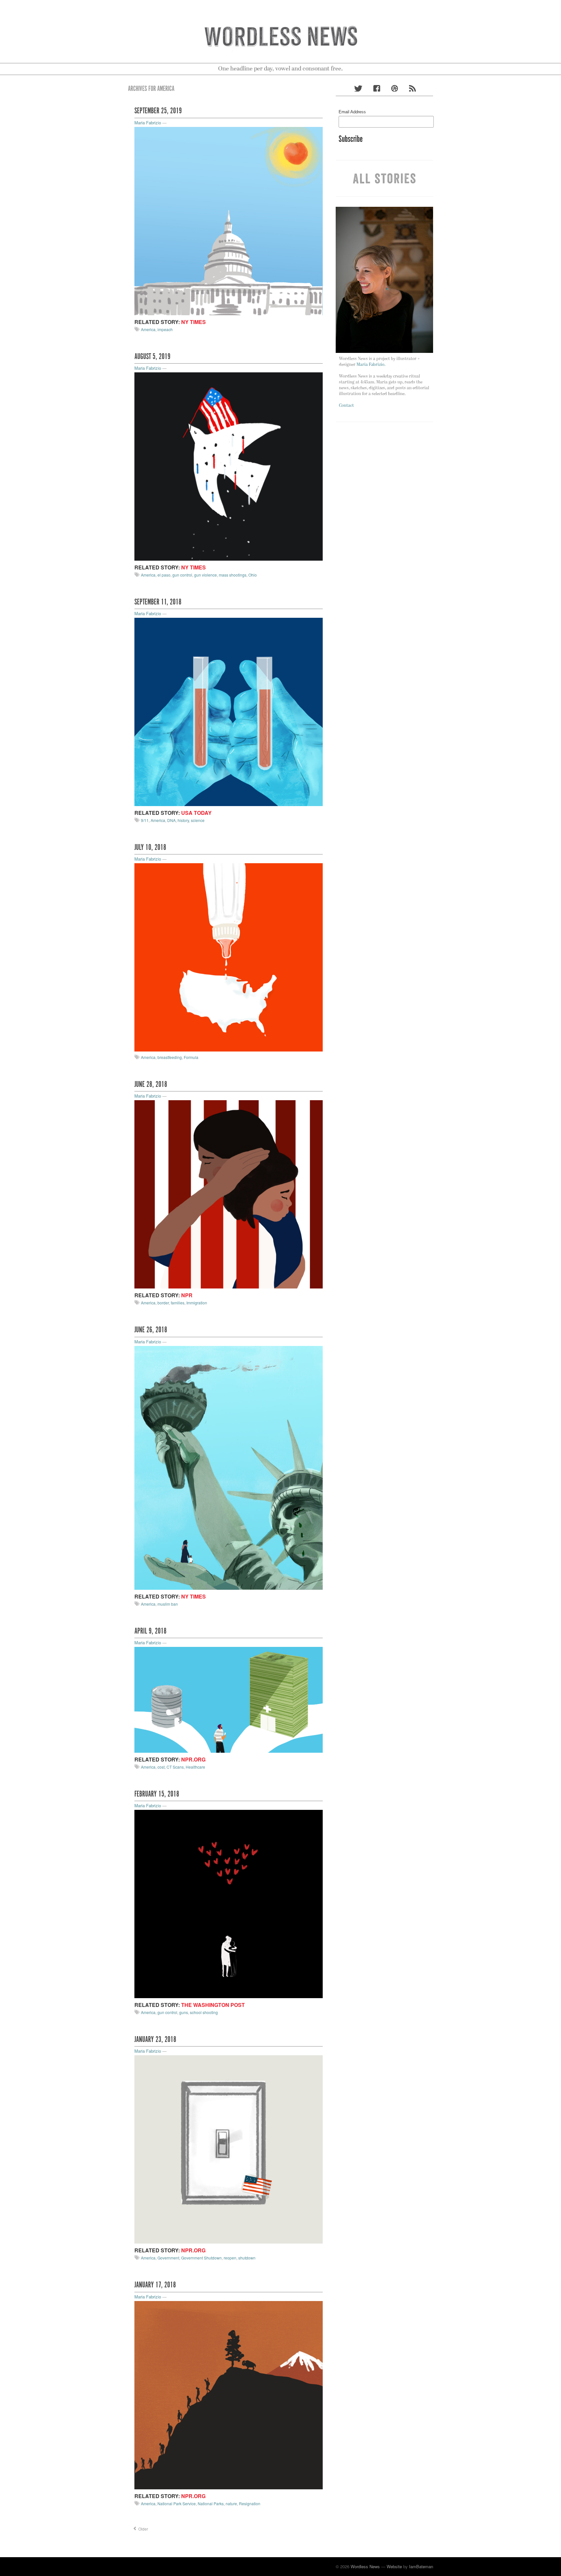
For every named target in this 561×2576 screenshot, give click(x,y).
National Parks (211, 2503)
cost (161, 1767)
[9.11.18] (229, 711)
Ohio (253, 575)
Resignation (250, 2503)
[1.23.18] (229, 2149)
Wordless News (365, 2566)
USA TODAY (196, 813)
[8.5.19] (229, 466)
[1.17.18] (229, 2394)
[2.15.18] (229, 1904)
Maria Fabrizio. (371, 365)
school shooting (204, 2012)
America (148, 329)
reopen (230, 2258)
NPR (187, 1295)
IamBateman (421, 2566)
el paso (164, 575)
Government (168, 2258)
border (163, 1303)
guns (184, 2012)
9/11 (145, 820)
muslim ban (168, 1604)
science (198, 820)
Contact (346, 406)
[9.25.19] (229, 220)
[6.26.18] (229, 1467)
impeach (165, 329)
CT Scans (175, 1767)
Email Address (352, 112)
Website (394, 2566)
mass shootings (233, 575)
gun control (182, 575)
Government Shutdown (201, 2258)
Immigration (197, 1303)
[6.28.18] (229, 1194)
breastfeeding (170, 1057)
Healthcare (195, 1767)
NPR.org (193, 1759)
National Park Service (177, 2503)
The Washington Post (213, 2005)
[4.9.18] (229, 1699)
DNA (171, 820)
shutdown (247, 2258)
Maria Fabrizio (148, 123)
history (183, 820)
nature (231, 2503)
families (178, 1303)
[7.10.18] (229, 957)
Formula (191, 1057)
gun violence (206, 575)
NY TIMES (193, 322)
